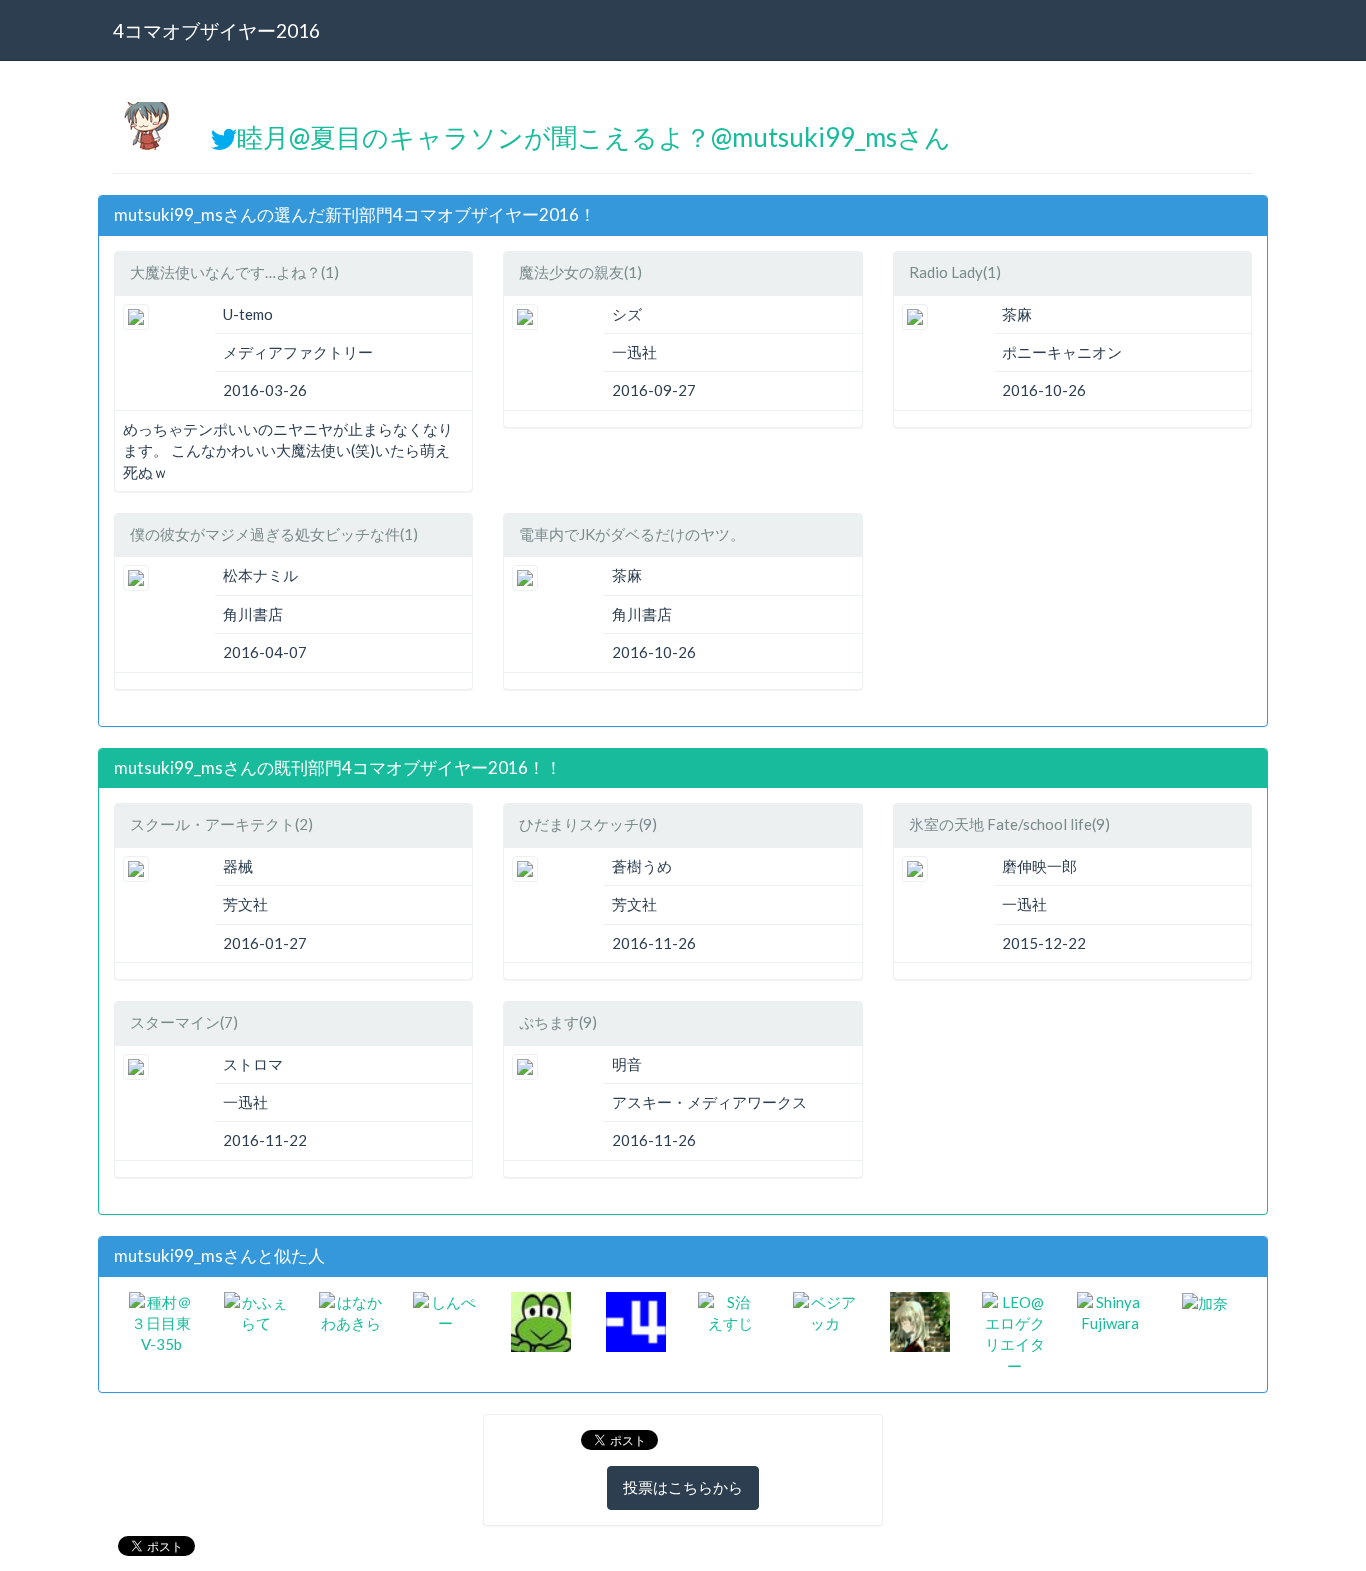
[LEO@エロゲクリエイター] (1014, 1332)
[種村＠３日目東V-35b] (161, 1321)
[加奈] (1205, 1302)
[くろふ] (541, 1319)
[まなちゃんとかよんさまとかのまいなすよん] (636, 1319)
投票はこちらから (683, 1487)
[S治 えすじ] (730, 1311)
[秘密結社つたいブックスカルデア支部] (920, 1319)
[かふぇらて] (256, 1311)
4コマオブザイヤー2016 (216, 30)
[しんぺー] (445, 1311)
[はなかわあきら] (351, 1311)
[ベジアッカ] (825, 1311)
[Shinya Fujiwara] (1109, 1311)
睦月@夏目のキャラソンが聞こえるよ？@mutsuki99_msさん (594, 137)
